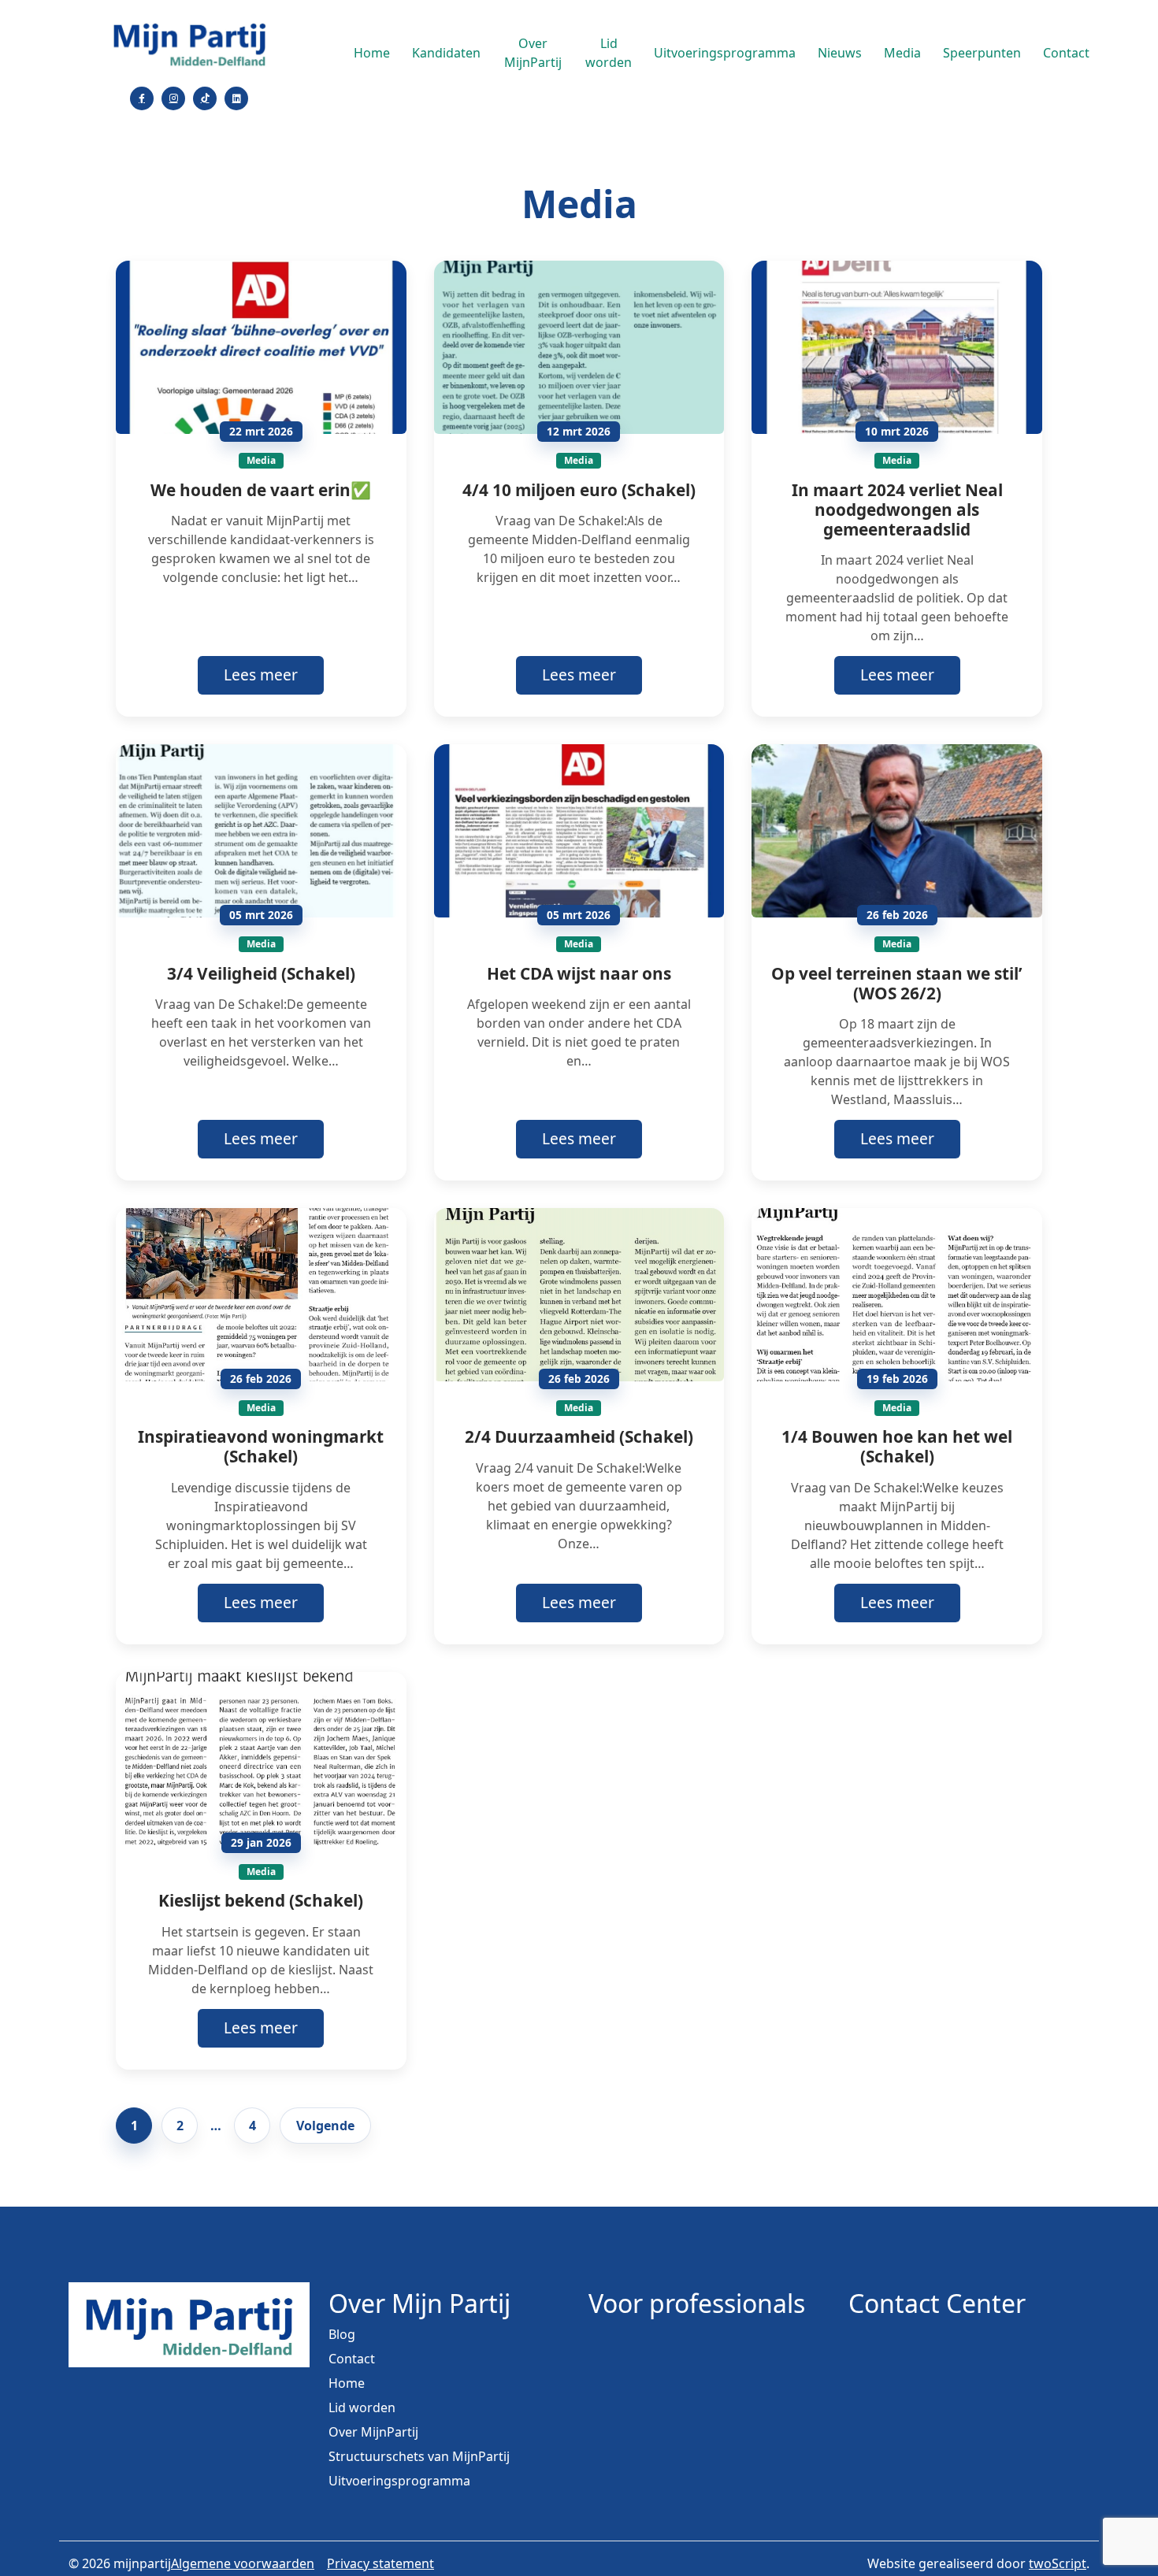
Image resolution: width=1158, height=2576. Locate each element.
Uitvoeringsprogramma (725, 53)
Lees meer (261, 675)
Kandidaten (446, 53)
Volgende (325, 2126)
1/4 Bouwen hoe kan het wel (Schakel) (897, 1446)
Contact (1066, 53)
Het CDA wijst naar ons (579, 973)
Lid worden (609, 53)
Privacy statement (380, 2563)
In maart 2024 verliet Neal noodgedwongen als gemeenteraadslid (897, 510)
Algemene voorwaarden (243, 2563)
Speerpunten (982, 53)
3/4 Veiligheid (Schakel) (261, 973)
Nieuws (840, 53)
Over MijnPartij (533, 53)
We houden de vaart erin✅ (261, 490)
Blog (342, 2334)
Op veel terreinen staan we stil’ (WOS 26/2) (897, 983)
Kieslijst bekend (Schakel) (261, 1900)
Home (372, 53)
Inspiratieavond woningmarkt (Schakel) (261, 1446)
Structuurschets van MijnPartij (419, 2456)
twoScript (1058, 2563)
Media (902, 53)
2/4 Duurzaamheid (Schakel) (579, 1436)
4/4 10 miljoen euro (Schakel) (579, 490)
